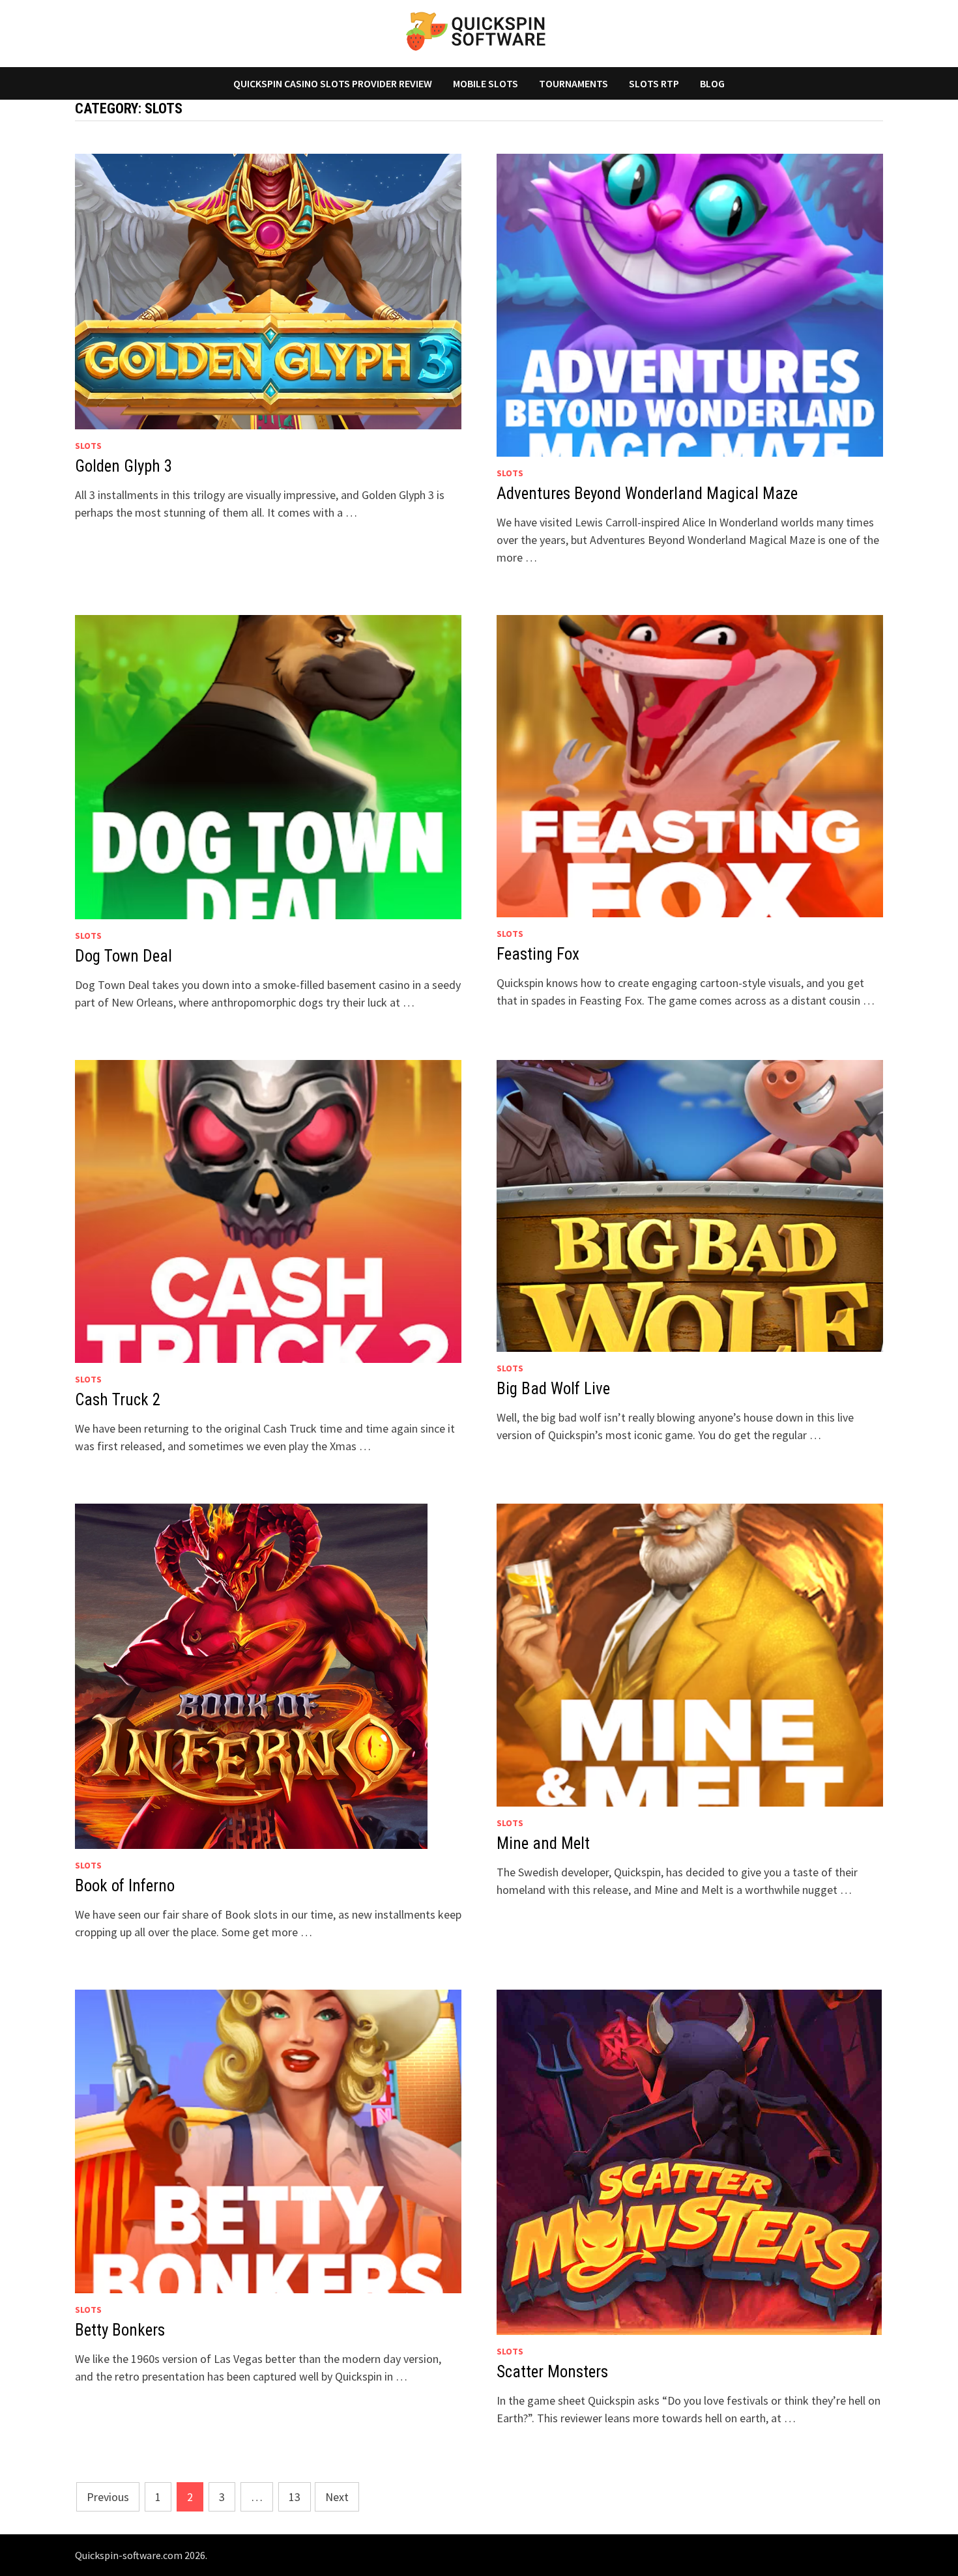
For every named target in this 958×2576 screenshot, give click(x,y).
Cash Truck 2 (118, 1400)
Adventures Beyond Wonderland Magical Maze (647, 494)
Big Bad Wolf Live (553, 1389)
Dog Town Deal (123, 956)
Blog (712, 83)
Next (337, 2497)
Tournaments (573, 83)
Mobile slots (486, 83)
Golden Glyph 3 (123, 466)
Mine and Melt (543, 1843)
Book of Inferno (125, 1886)
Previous (108, 2497)
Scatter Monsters (552, 2372)
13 (295, 2497)
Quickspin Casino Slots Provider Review (333, 83)
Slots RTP (654, 83)
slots (88, 446)
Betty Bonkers (120, 2330)
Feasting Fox (538, 954)
